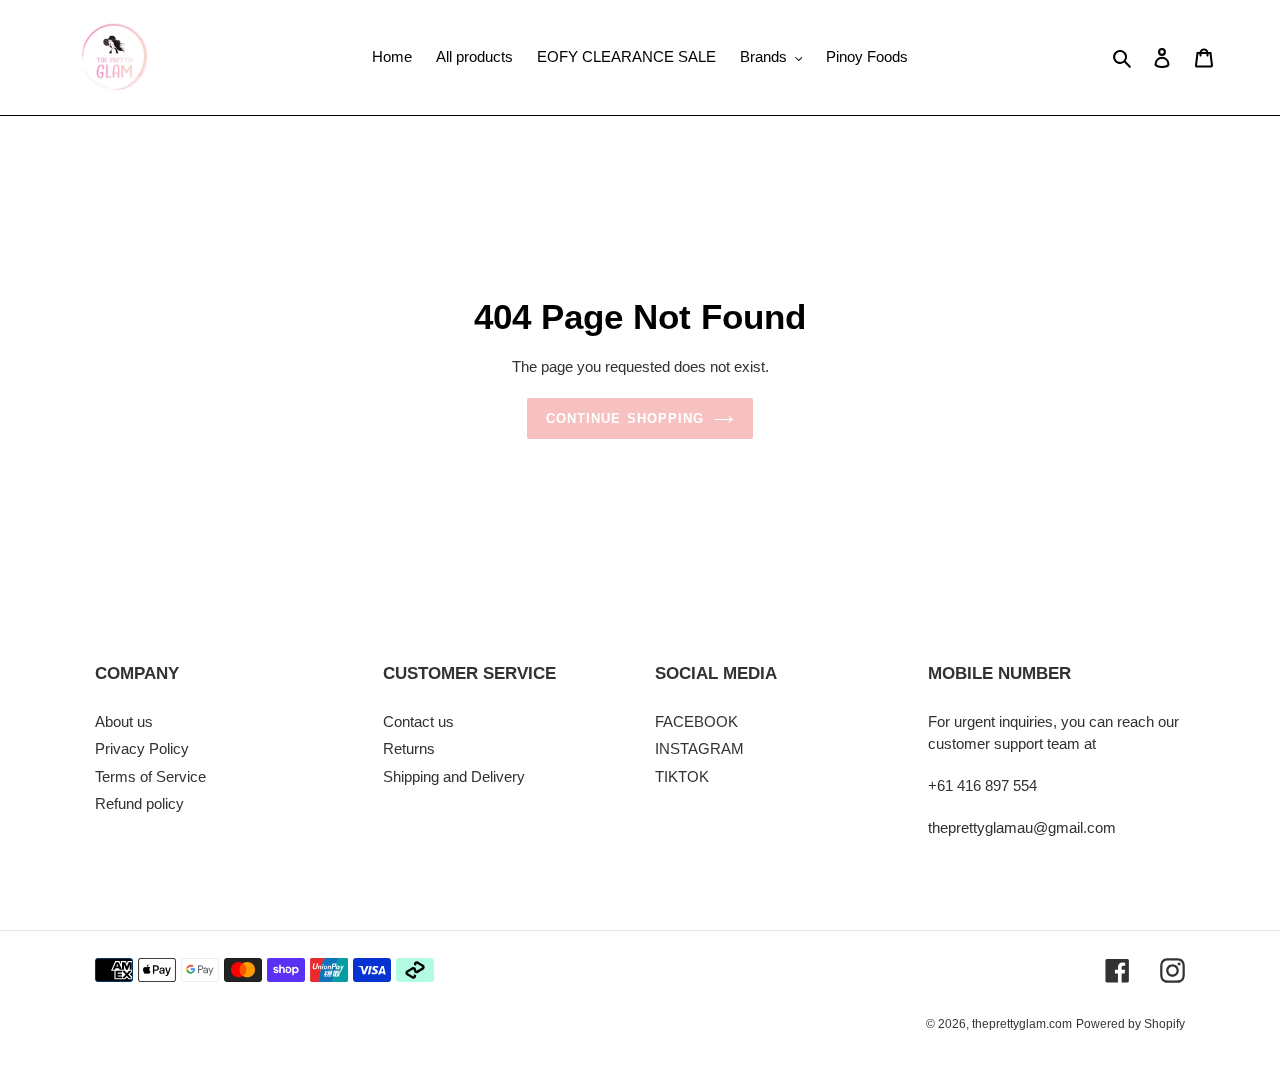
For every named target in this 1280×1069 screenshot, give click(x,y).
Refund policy (139, 803)
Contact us (418, 721)
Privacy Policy (142, 748)
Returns (409, 748)
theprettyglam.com (1022, 1024)
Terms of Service (150, 776)
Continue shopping (625, 418)
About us (124, 721)
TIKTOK (682, 776)
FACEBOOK (696, 721)
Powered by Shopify (1130, 1024)
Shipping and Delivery (454, 776)
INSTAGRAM (699, 748)
